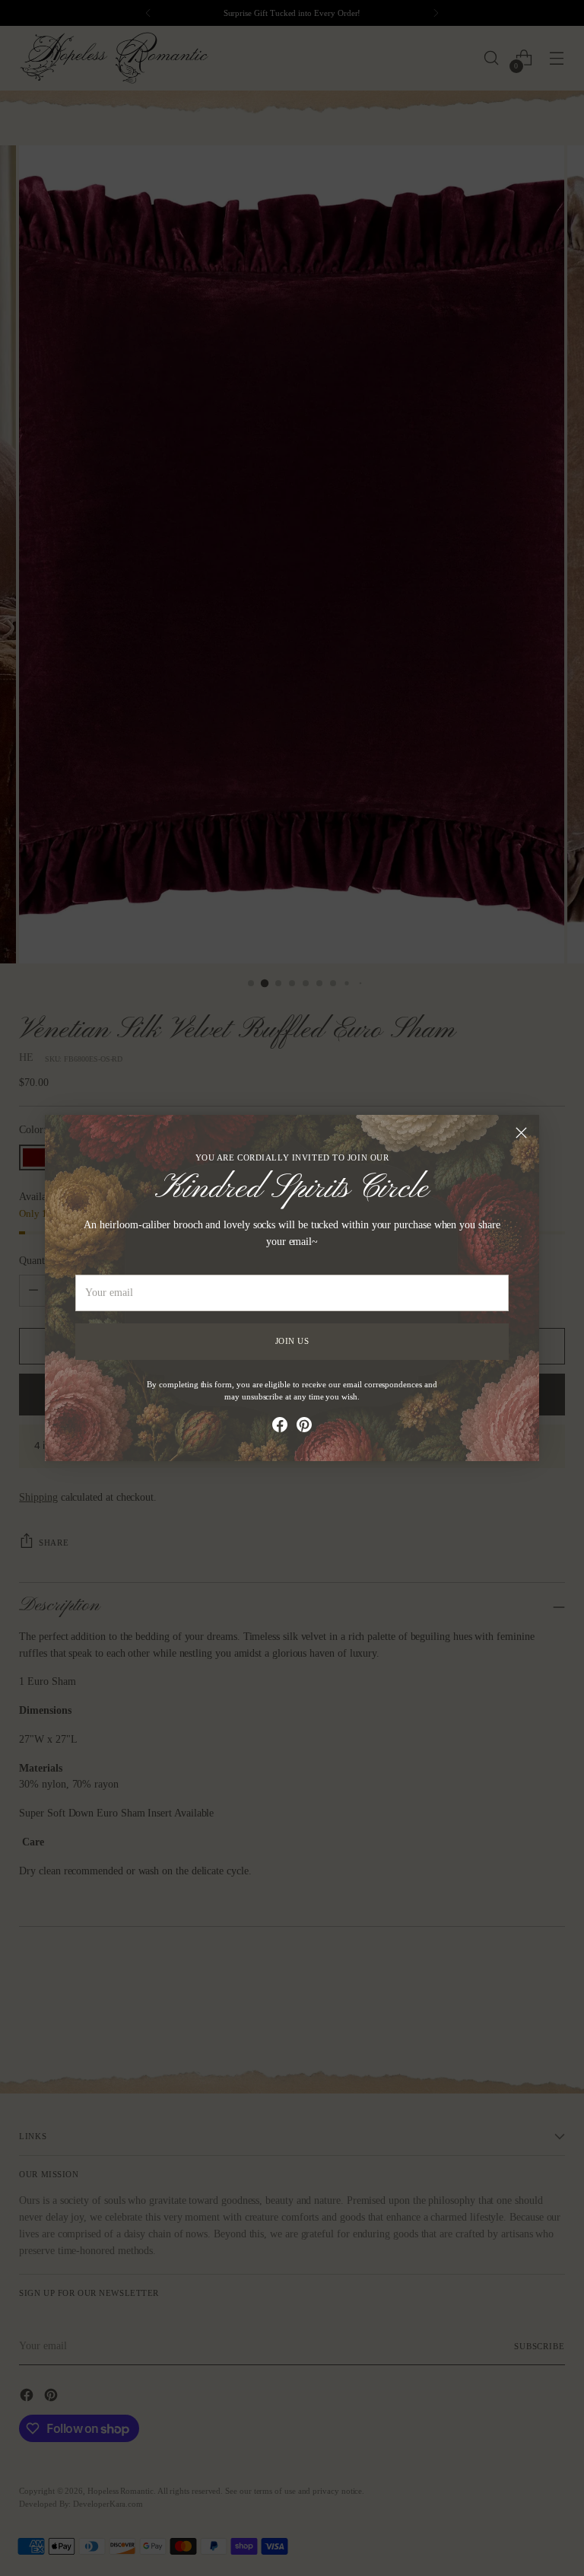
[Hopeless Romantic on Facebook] (280, 1427)
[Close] (521, 1133)
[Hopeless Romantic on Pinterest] (304, 1427)
